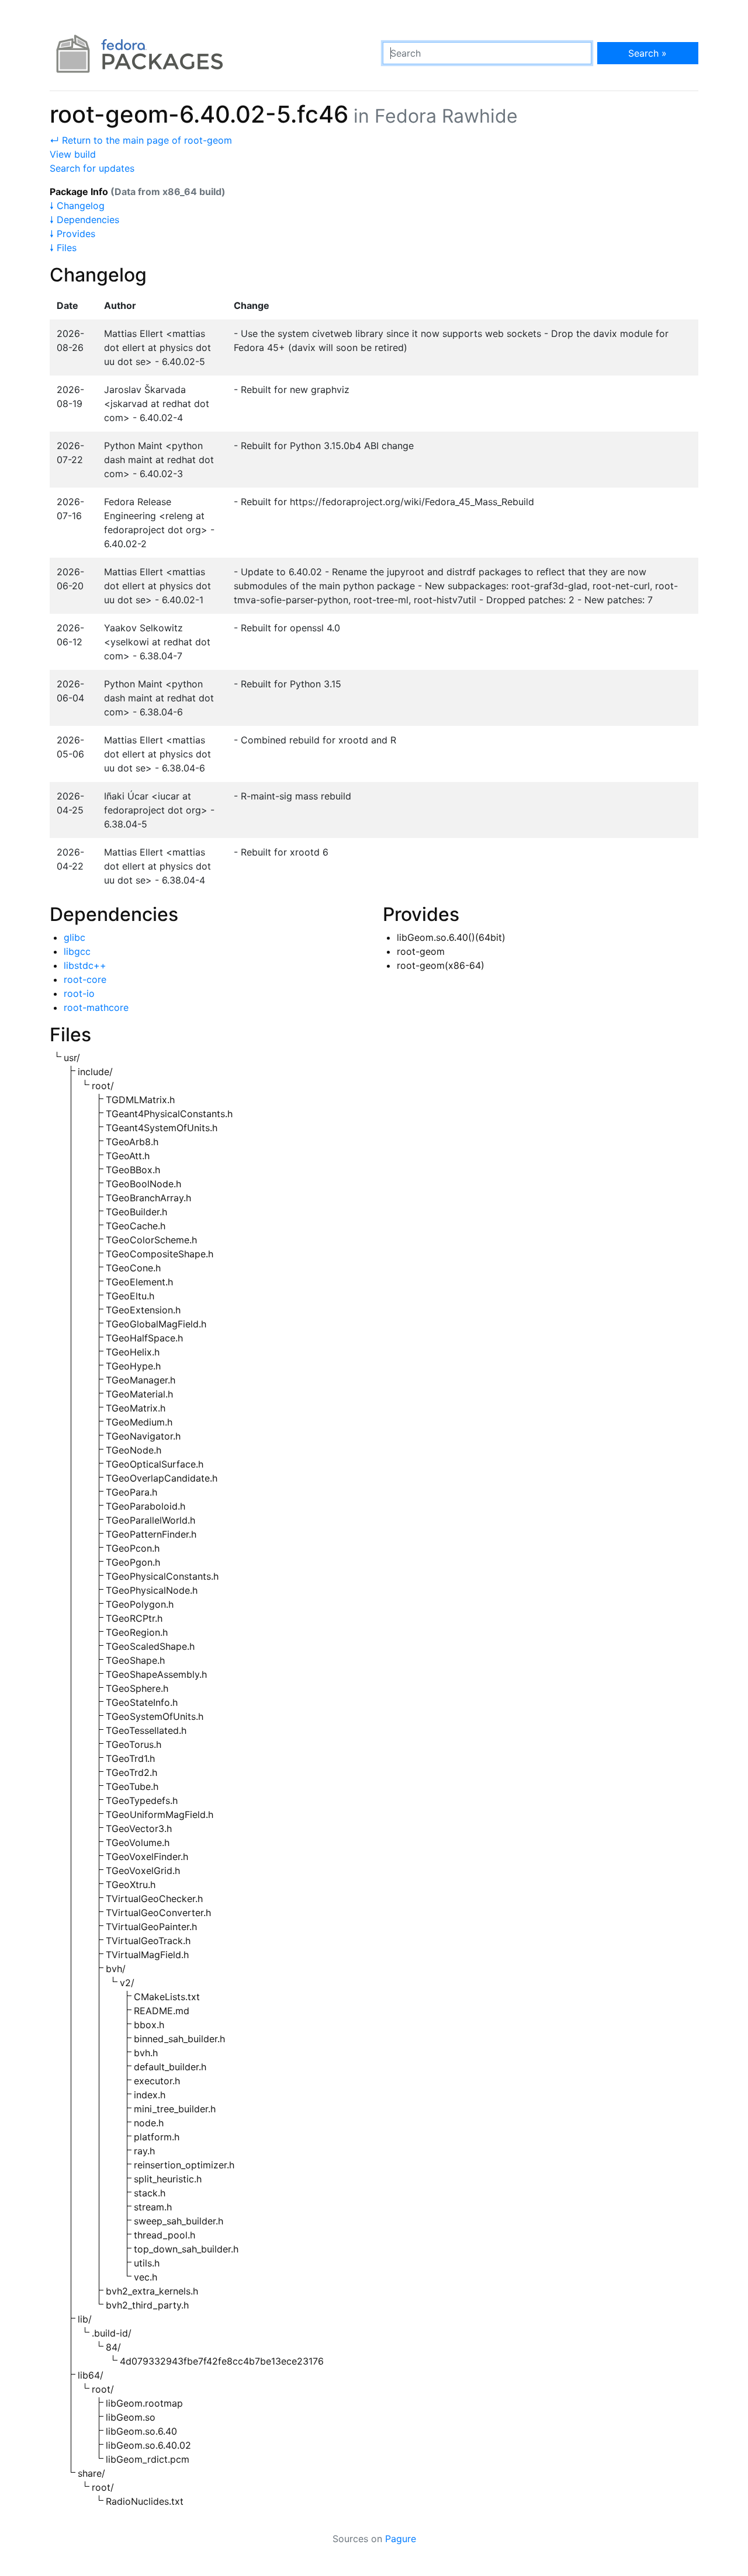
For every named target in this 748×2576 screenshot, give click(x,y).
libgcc (77, 951)
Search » (647, 53)
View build (73, 154)
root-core (85, 979)
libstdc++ (85, 965)
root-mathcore (96, 1007)
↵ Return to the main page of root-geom (141, 140)
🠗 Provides (72, 234)
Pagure (401, 2539)
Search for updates (92, 168)
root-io (79, 993)
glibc (75, 937)
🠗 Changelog (77, 206)
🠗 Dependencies (84, 220)
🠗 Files (63, 248)
